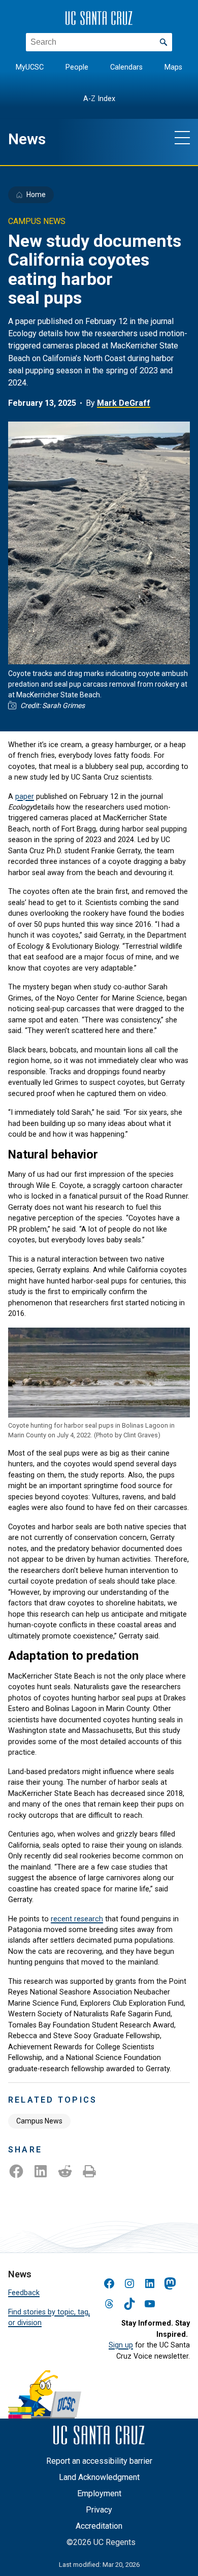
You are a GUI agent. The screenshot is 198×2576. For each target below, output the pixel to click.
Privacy (99, 2510)
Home (36, 195)
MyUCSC (30, 67)
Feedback (24, 2293)
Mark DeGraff (124, 403)
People (77, 67)
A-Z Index (99, 99)
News (27, 139)
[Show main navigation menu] (182, 137)
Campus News (39, 2121)
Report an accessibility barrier (99, 2461)
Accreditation (99, 2526)
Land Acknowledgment (99, 2477)
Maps (173, 67)
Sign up (121, 2345)
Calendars (126, 67)
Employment (99, 2493)
